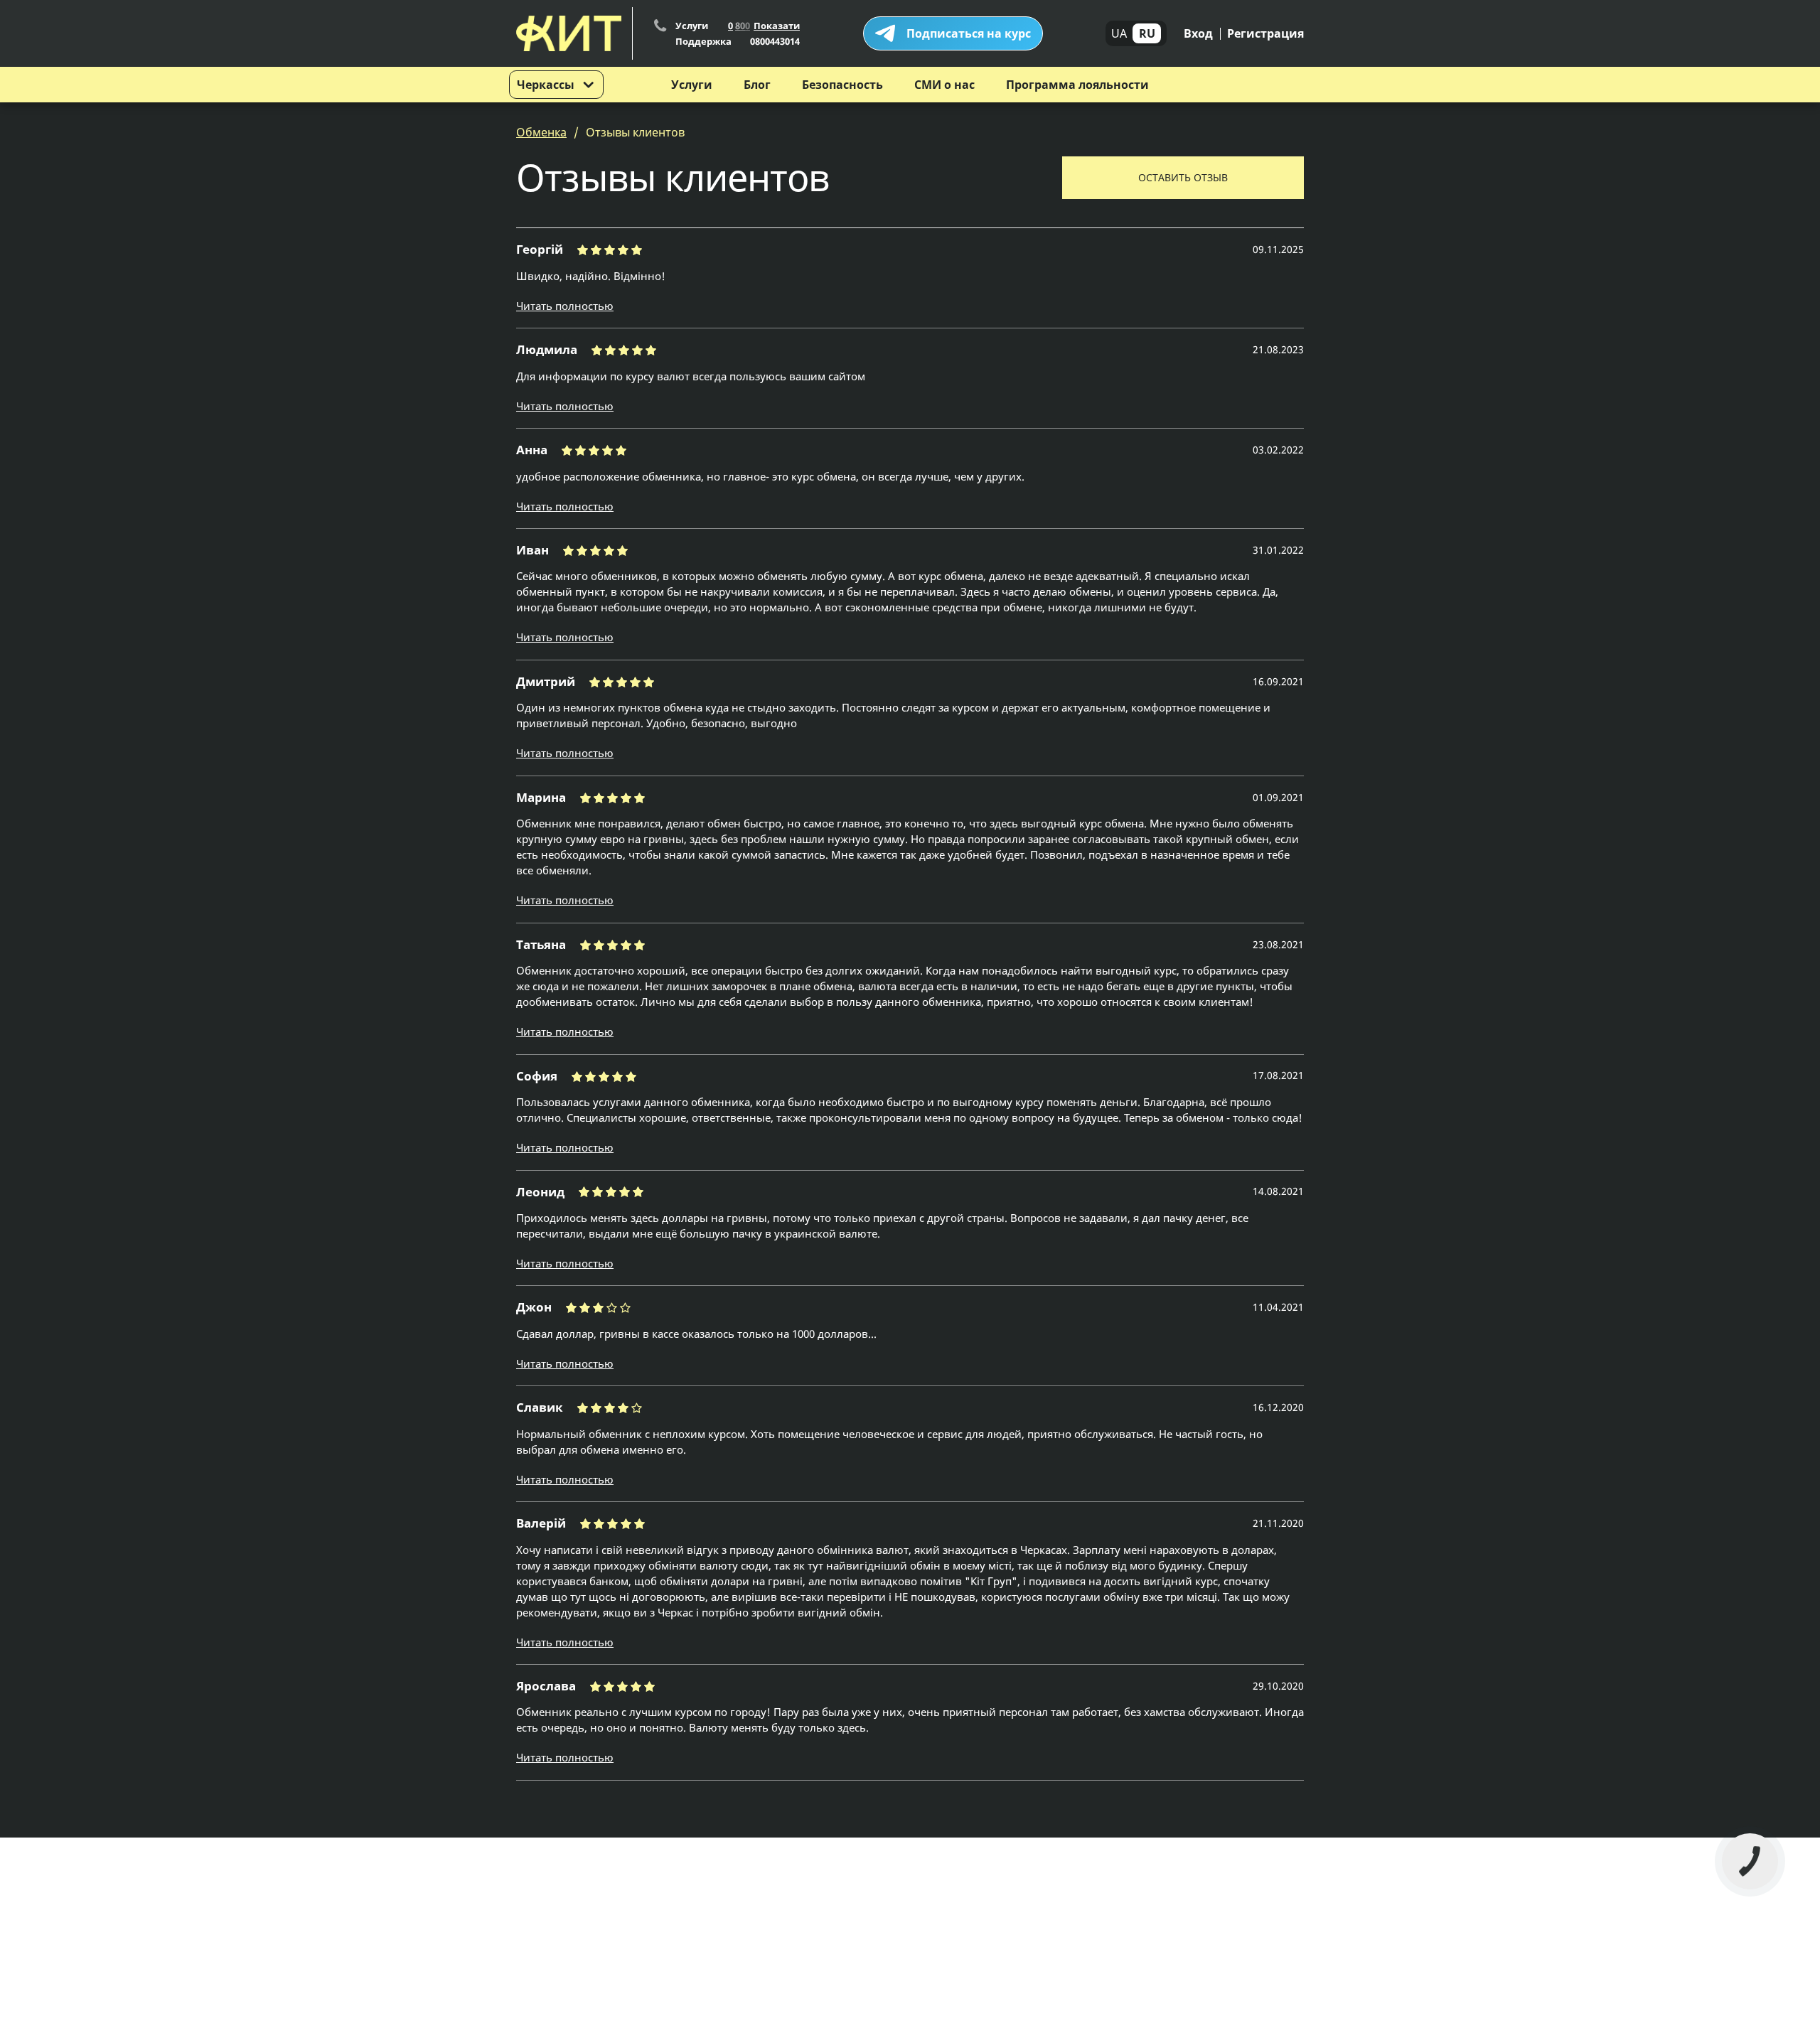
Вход (1198, 33)
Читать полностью (565, 306)
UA (1119, 33)
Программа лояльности (1077, 85)
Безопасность (842, 85)
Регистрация (1265, 33)
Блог (757, 85)
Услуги (692, 85)
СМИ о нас (944, 85)
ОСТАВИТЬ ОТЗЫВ (1183, 177)
